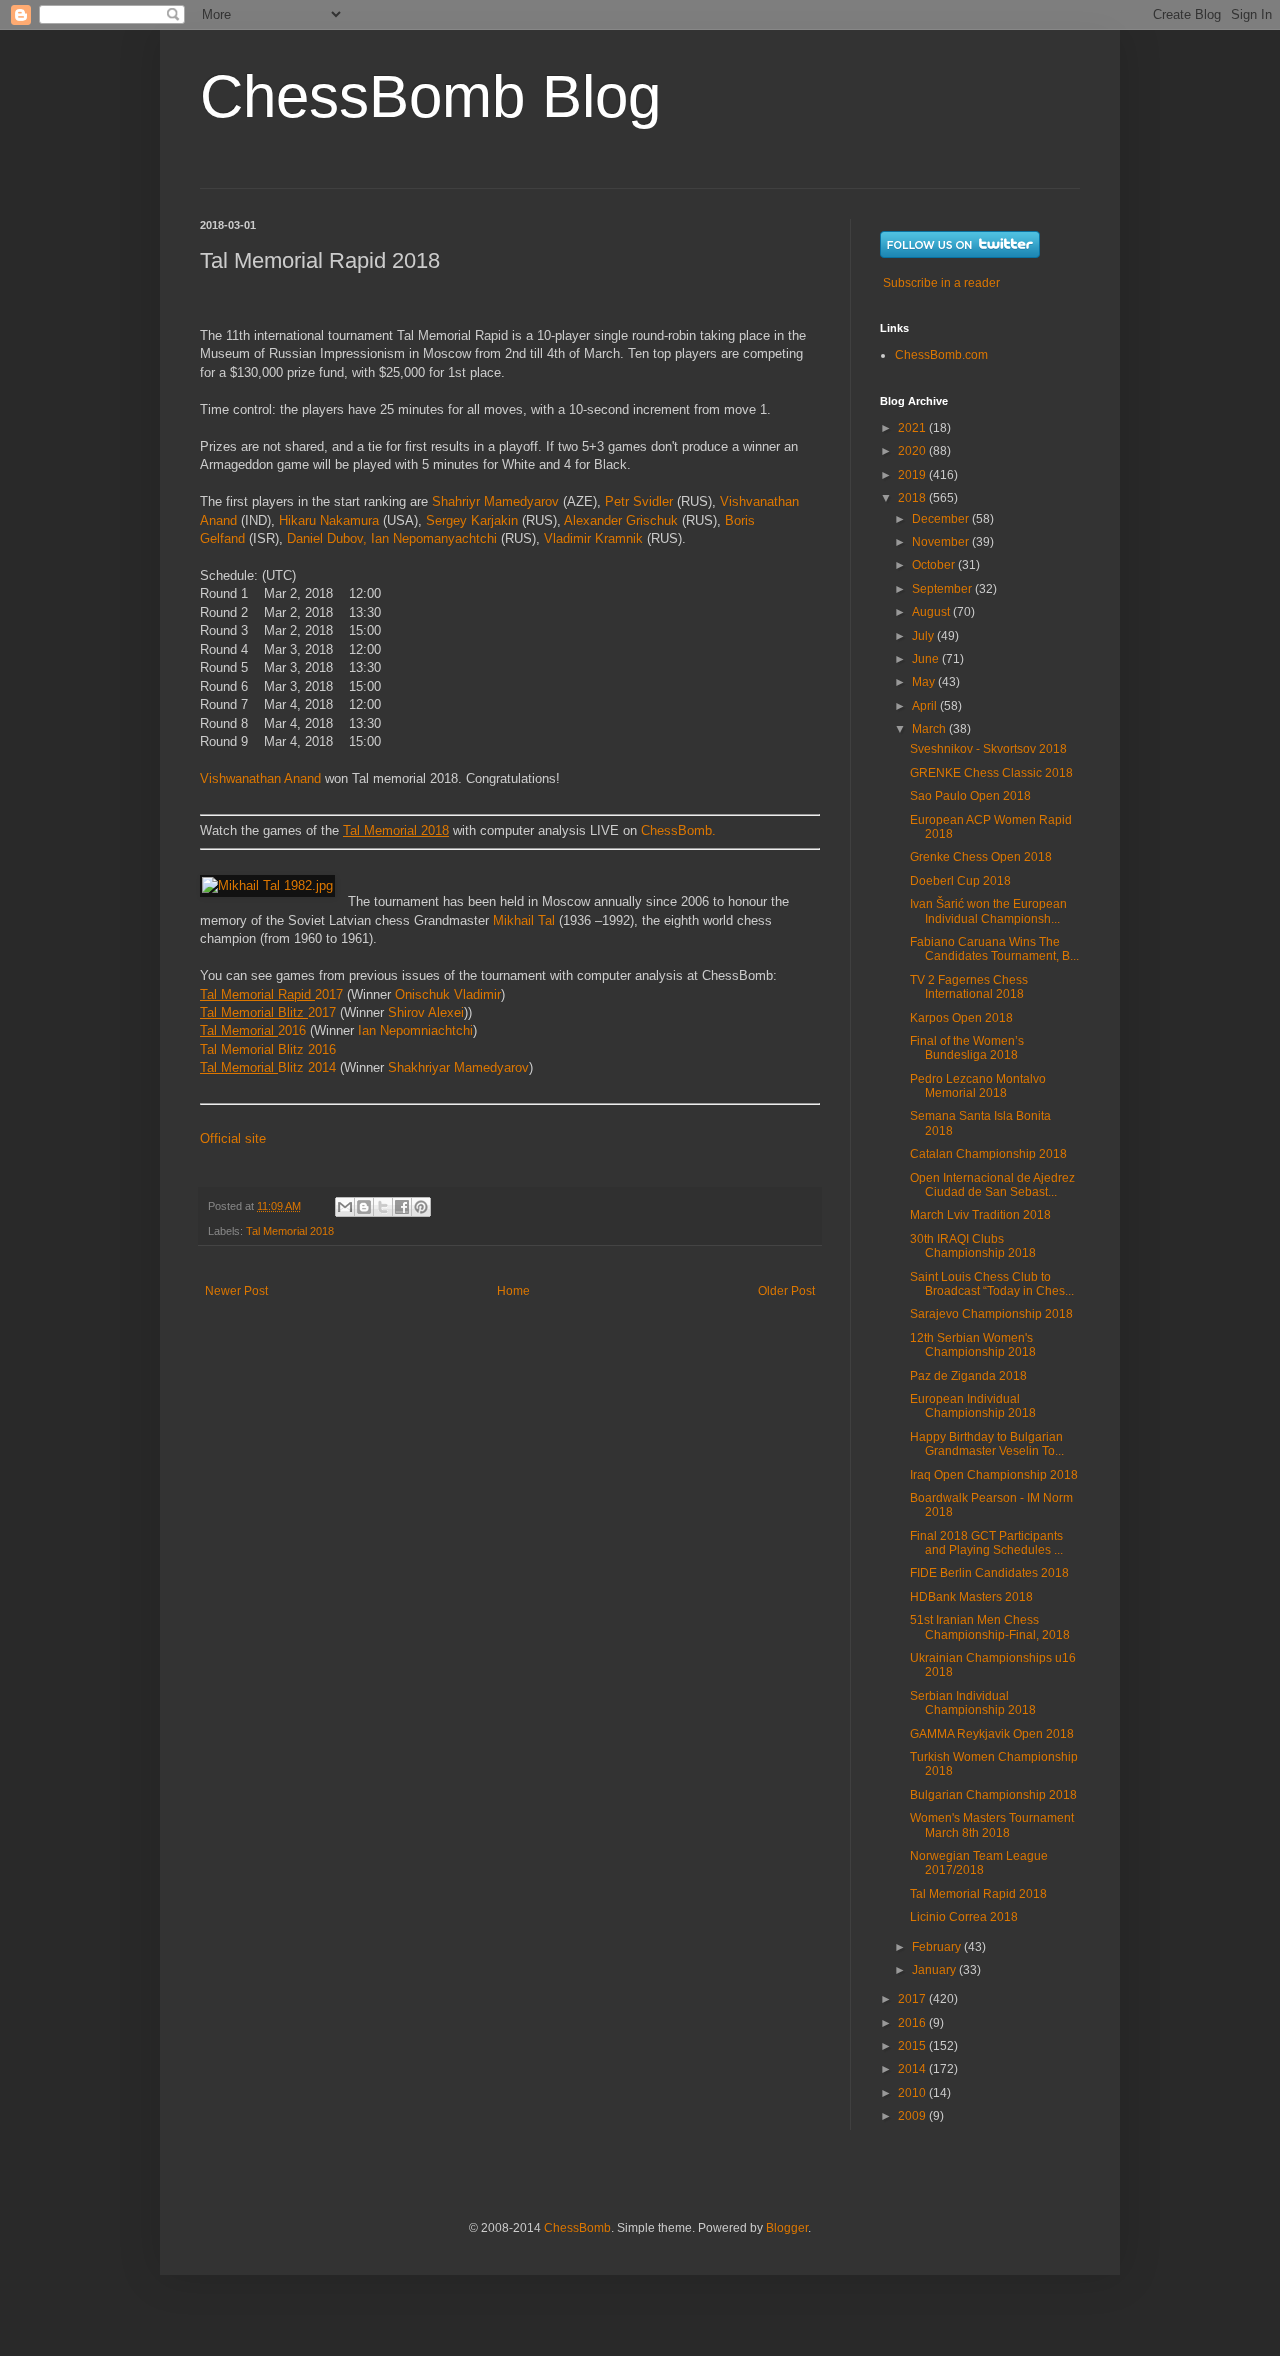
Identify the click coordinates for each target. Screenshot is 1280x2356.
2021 (913, 428)
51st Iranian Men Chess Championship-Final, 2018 (990, 1627)
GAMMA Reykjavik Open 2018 (992, 1734)
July (924, 636)
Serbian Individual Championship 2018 (973, 1703)
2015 (913, 2046)
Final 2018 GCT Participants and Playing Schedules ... (986, 1543)
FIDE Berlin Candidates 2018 (989, 1573)
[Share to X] (383, 1207)
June (927, 659)
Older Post (786, 1291)
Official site (233, 1138)
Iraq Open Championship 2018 (994, 1475)
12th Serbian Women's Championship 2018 (973, 1345)
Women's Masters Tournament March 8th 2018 (992, 1825)
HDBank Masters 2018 (971, 1597)
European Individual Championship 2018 (973, 1406)
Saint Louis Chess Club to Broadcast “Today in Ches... (992, 1284)
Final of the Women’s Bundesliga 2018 (967, 1048)
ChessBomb (577, 2228)
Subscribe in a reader (941, 283)
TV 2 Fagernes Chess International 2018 (969, 987)
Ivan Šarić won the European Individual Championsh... (988, 911)
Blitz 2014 (268, 1067)
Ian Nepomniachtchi (415, 1030)
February (938, 1947)
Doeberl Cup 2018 (960, 881)
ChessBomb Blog (430, 96)
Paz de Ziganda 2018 (968, 1376)
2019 (913, 475)
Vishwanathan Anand (260, 778)
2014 (913, 2069)
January (935, 1970)
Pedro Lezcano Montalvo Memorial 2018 (978, 1086)
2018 (913, 498)
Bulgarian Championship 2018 (993, 1795)
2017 (271, 994)
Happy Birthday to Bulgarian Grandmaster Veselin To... (987, 1444)
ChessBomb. (678, 830)
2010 (913, 2093)
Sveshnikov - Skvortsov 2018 (988, 749)
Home (513, 1291)
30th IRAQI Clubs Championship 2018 (973, 1246)
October (935, 565)
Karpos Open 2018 (961, 1018)
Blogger (787, 2228)
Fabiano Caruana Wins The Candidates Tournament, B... (994, 949)
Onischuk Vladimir (448, 994)
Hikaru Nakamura (329, 520)
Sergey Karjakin (472, 520)
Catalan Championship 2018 (988, 1154)
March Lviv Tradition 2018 (980, 1215)
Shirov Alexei (426, 1012)
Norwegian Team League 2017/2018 (979, 1863)
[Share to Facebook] (402, 1207)
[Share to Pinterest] (421, 1207)
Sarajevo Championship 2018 (991, 1314)
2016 (253, 1030)
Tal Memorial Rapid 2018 (978, 1894)
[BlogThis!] (364, 1207)
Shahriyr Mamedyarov (495, 501)
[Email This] (345, 1207)
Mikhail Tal (526, 920)
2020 (913, 451)
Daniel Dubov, (327, 538)
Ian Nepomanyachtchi (436, 538)
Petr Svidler (639, 501)
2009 (913, 2116)
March (930, 729)
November (942, 542)
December (942, 519)
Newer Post (236, 1291)
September (943, 589)
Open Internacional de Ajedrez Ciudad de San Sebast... (992, 1185)
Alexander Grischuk (621, 520)
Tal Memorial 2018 (290, 1231)
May (925, 682)
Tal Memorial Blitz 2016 (268, 1049)
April (926, 706)
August (932, 612)
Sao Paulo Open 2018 (970, 796)
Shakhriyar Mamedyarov (458, 1067)
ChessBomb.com (941, 355)
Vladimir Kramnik (593, 538)
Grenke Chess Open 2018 (981, 857)
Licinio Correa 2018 (964, 1917)
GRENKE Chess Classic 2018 (991, 773)
